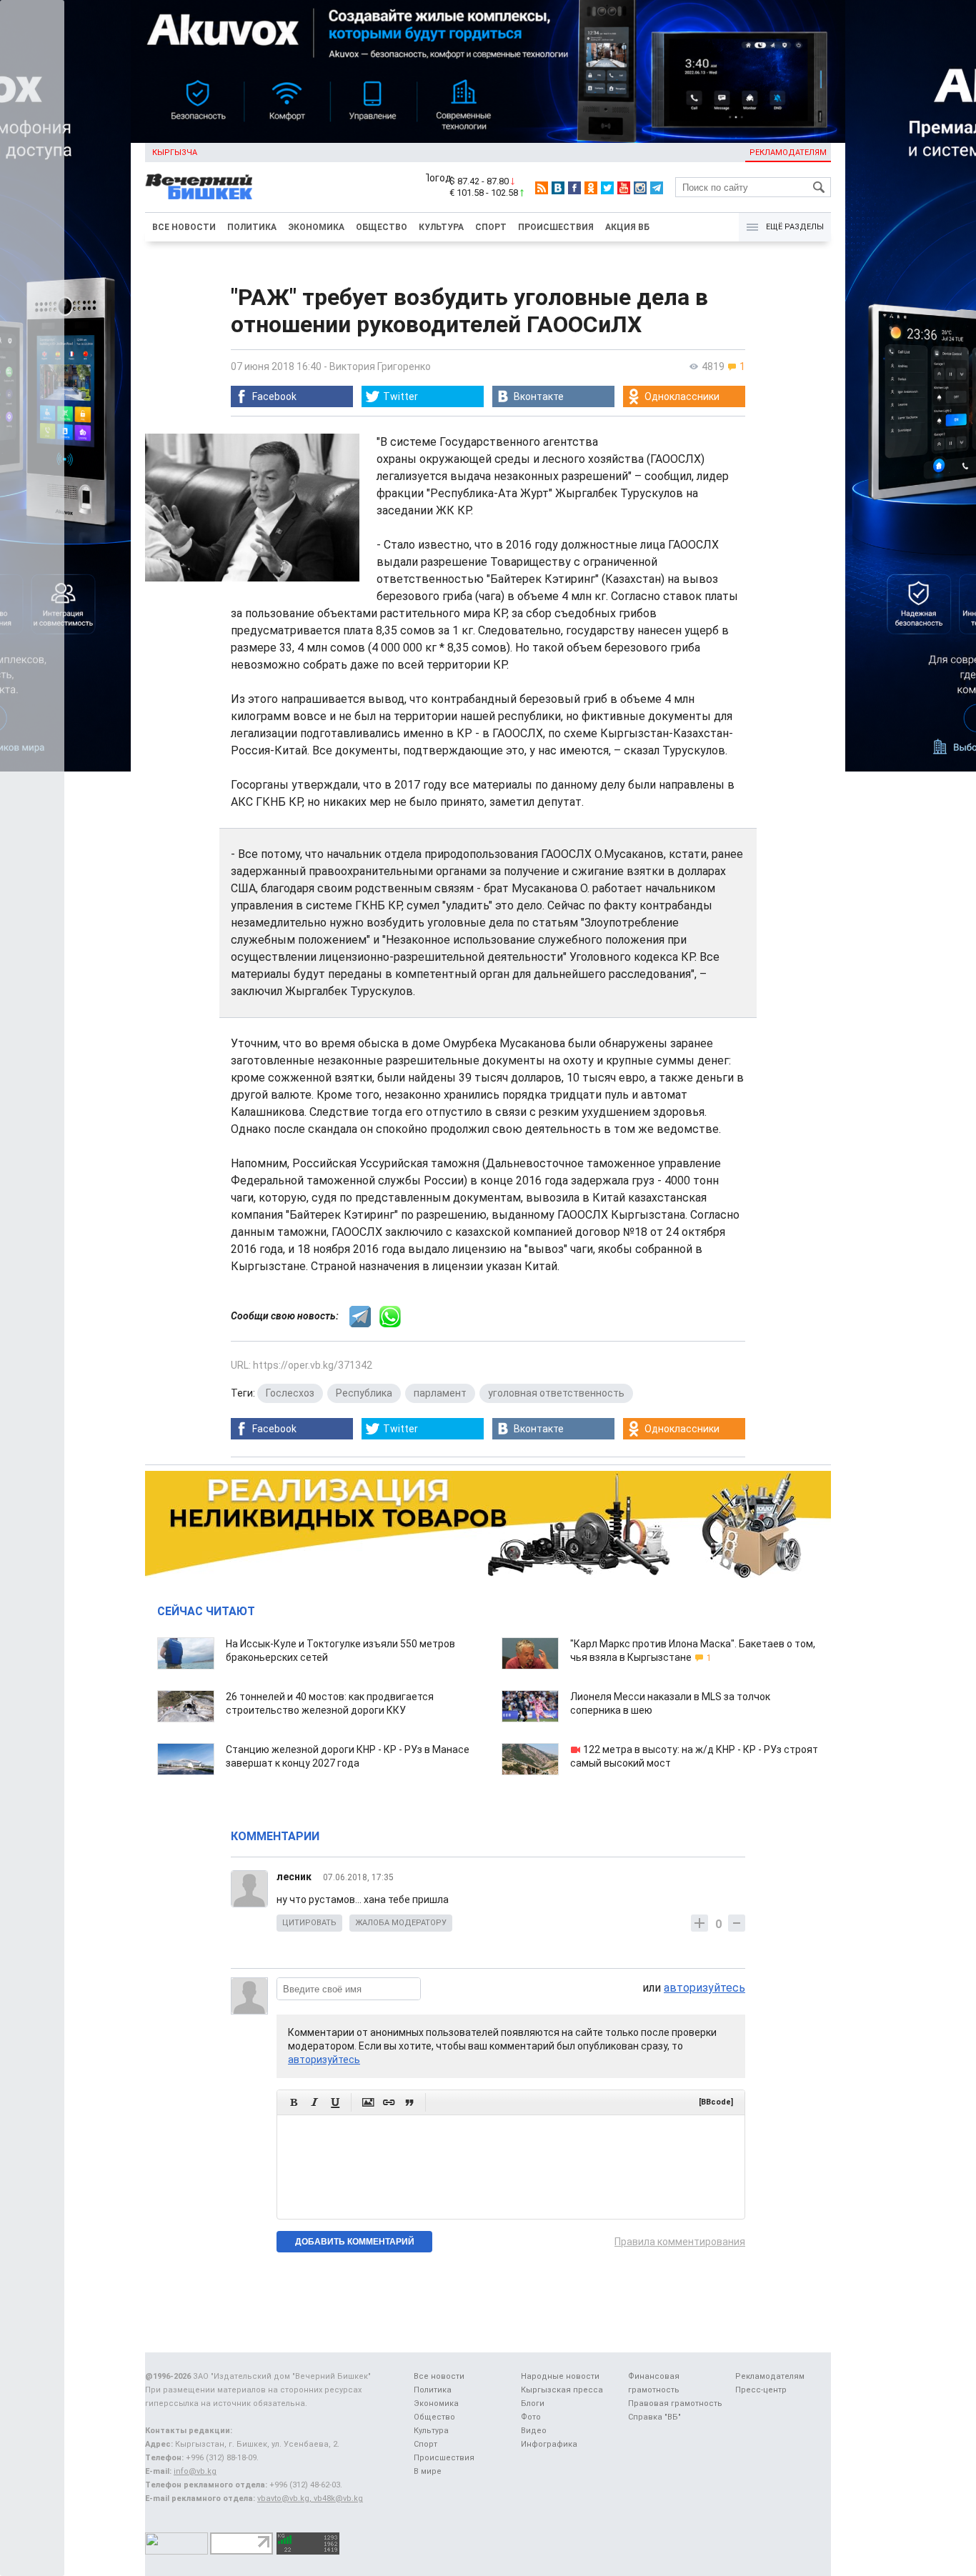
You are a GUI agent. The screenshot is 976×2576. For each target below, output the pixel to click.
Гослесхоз (290, 1393)
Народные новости (560, 2376)
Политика (252, 227)
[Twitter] (607, 188)
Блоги (533, 2403)
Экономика (316, 227)
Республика (364, 1393)
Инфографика (549, 2444)
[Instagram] (640, 188)
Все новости (184, 227)
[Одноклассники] (591, 188)
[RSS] (542, 188)
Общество (382, 227)
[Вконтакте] (558, 188)
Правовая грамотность (675, 2403)
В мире (428, 2471)
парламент (440, 1393)
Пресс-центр (761, 2390)
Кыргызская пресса (562, 2390)
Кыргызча (175, 153)
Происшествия (556, 227)
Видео (534, 2431)
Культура (441, 227)
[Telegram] (657, 188)
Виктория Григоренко (380, 366)
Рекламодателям (788, 153)
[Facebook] (574, 188)
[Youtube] (624, 188)
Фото (531, 2417)
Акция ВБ (627, 227)
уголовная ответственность (556, 1393)
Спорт (491, 227)
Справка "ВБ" (654, 2417)
